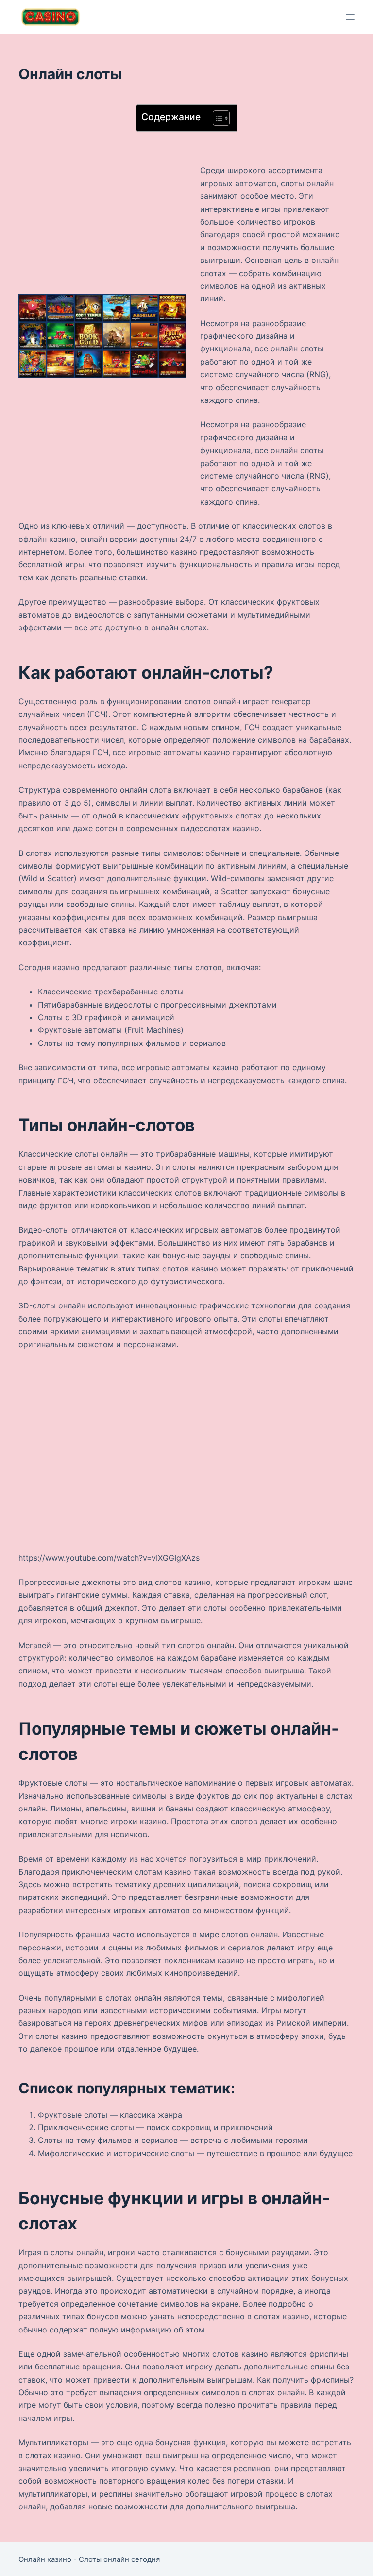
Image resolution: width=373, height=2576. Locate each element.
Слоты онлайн (104, 2559)
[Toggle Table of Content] (216, 118)
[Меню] (350, 17)
